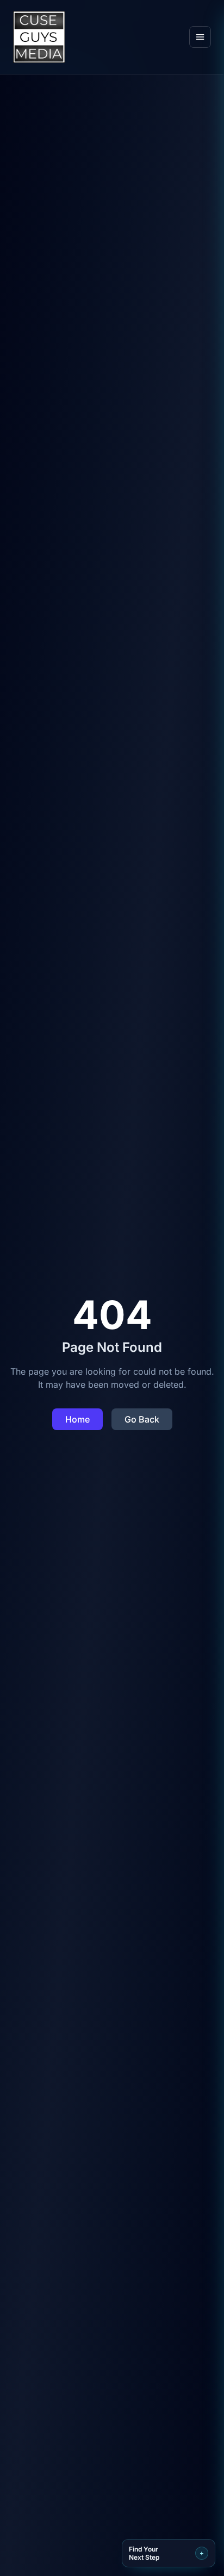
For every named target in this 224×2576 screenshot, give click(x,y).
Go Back (142, 1419)
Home (77, 1419)
